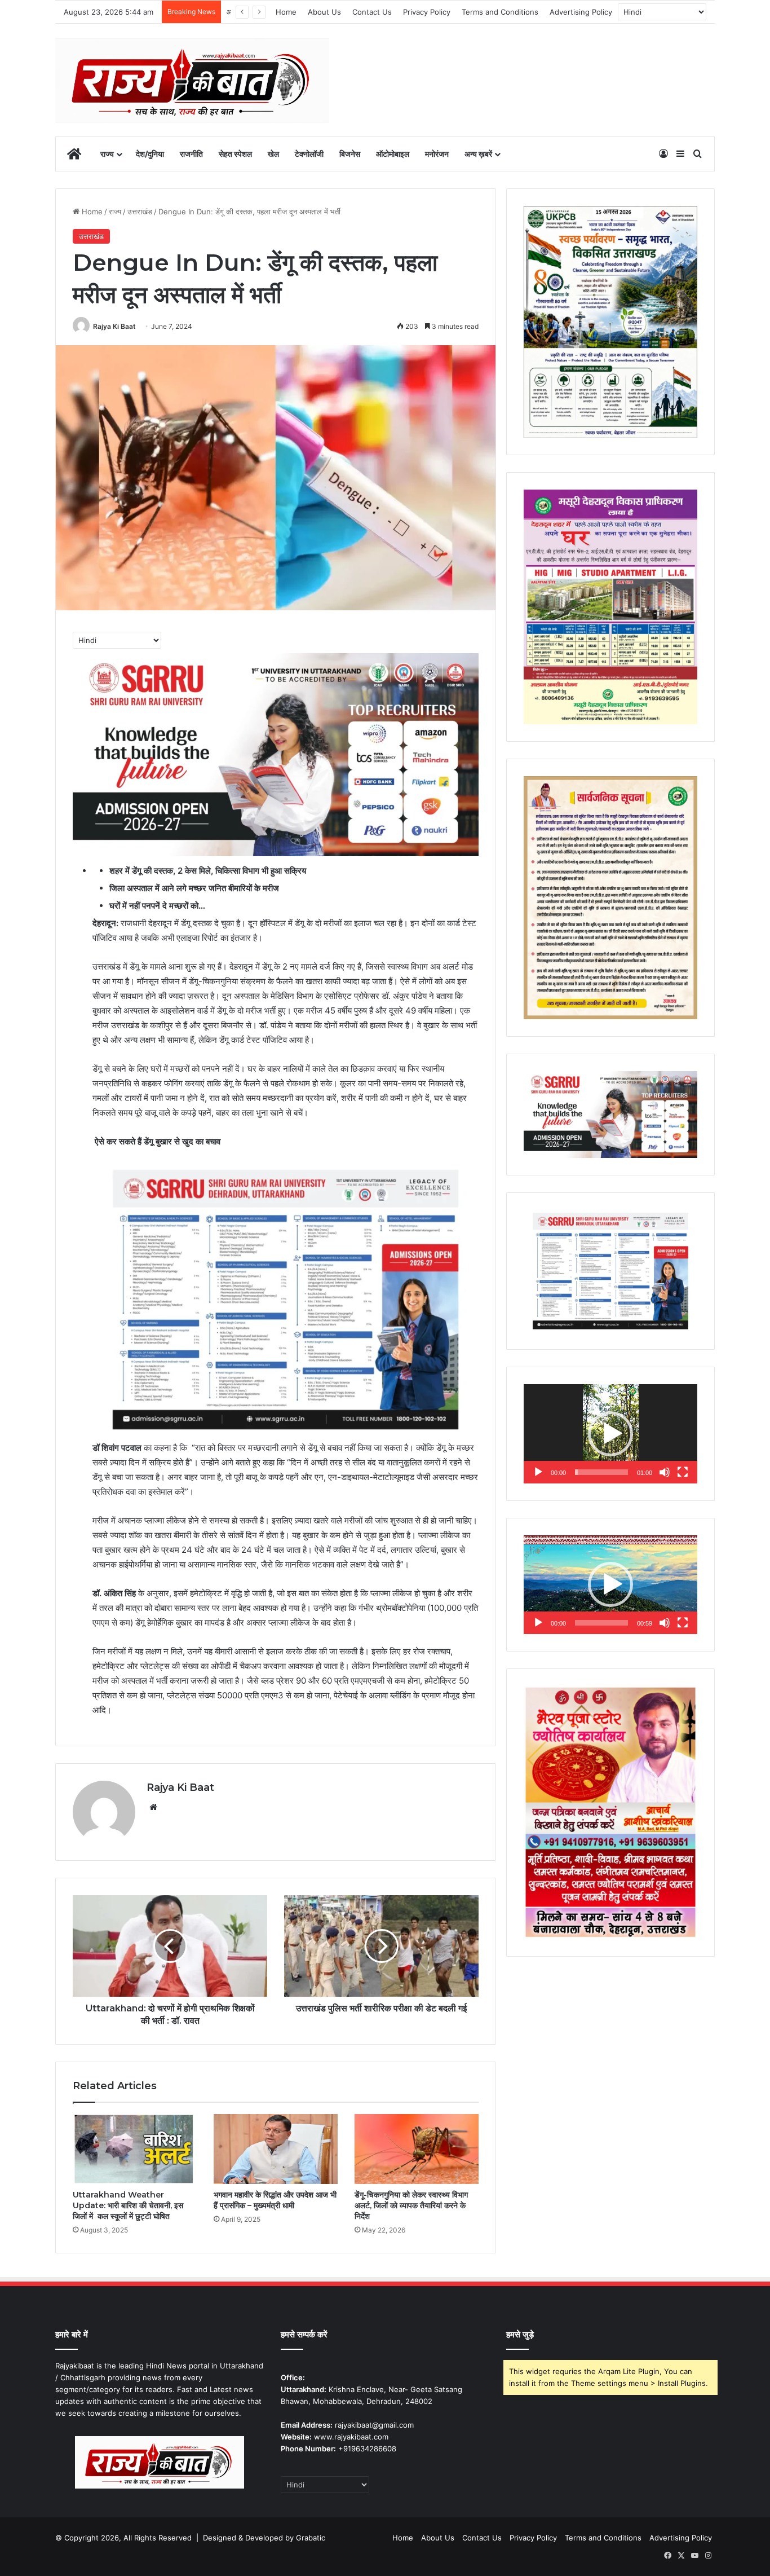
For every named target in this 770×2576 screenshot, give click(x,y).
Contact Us (372, 12)
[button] (610, 1434)
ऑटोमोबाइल (393, 154)
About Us (324, 12)
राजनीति (191, 154)
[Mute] (665, 1472)
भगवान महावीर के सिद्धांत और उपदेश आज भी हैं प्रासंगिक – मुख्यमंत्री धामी (275, 2200)
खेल (273, 154)
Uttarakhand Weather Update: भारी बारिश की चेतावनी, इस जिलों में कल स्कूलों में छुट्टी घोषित (128, 2205)
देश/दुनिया (150, 154)
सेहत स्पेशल (235, 154)
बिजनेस (350, 154)
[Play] (538, 1472)
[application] (610, 1434)
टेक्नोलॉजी (309, 154)
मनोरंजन (437, 154)
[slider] (601, 1472)
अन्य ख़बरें (478, 154)
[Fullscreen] (683, 1472)
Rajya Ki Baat (114, 326)
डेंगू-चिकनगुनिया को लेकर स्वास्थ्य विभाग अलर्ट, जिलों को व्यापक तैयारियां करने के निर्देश (411, 2205)
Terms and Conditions (500, 12)
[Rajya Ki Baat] (192, 80)
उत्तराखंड (140, 212)
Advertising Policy (581, 12)
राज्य (107, 154)
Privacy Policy (427, 12)
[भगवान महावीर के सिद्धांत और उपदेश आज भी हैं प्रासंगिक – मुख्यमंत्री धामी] (276, 2149)
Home (286, 12)
